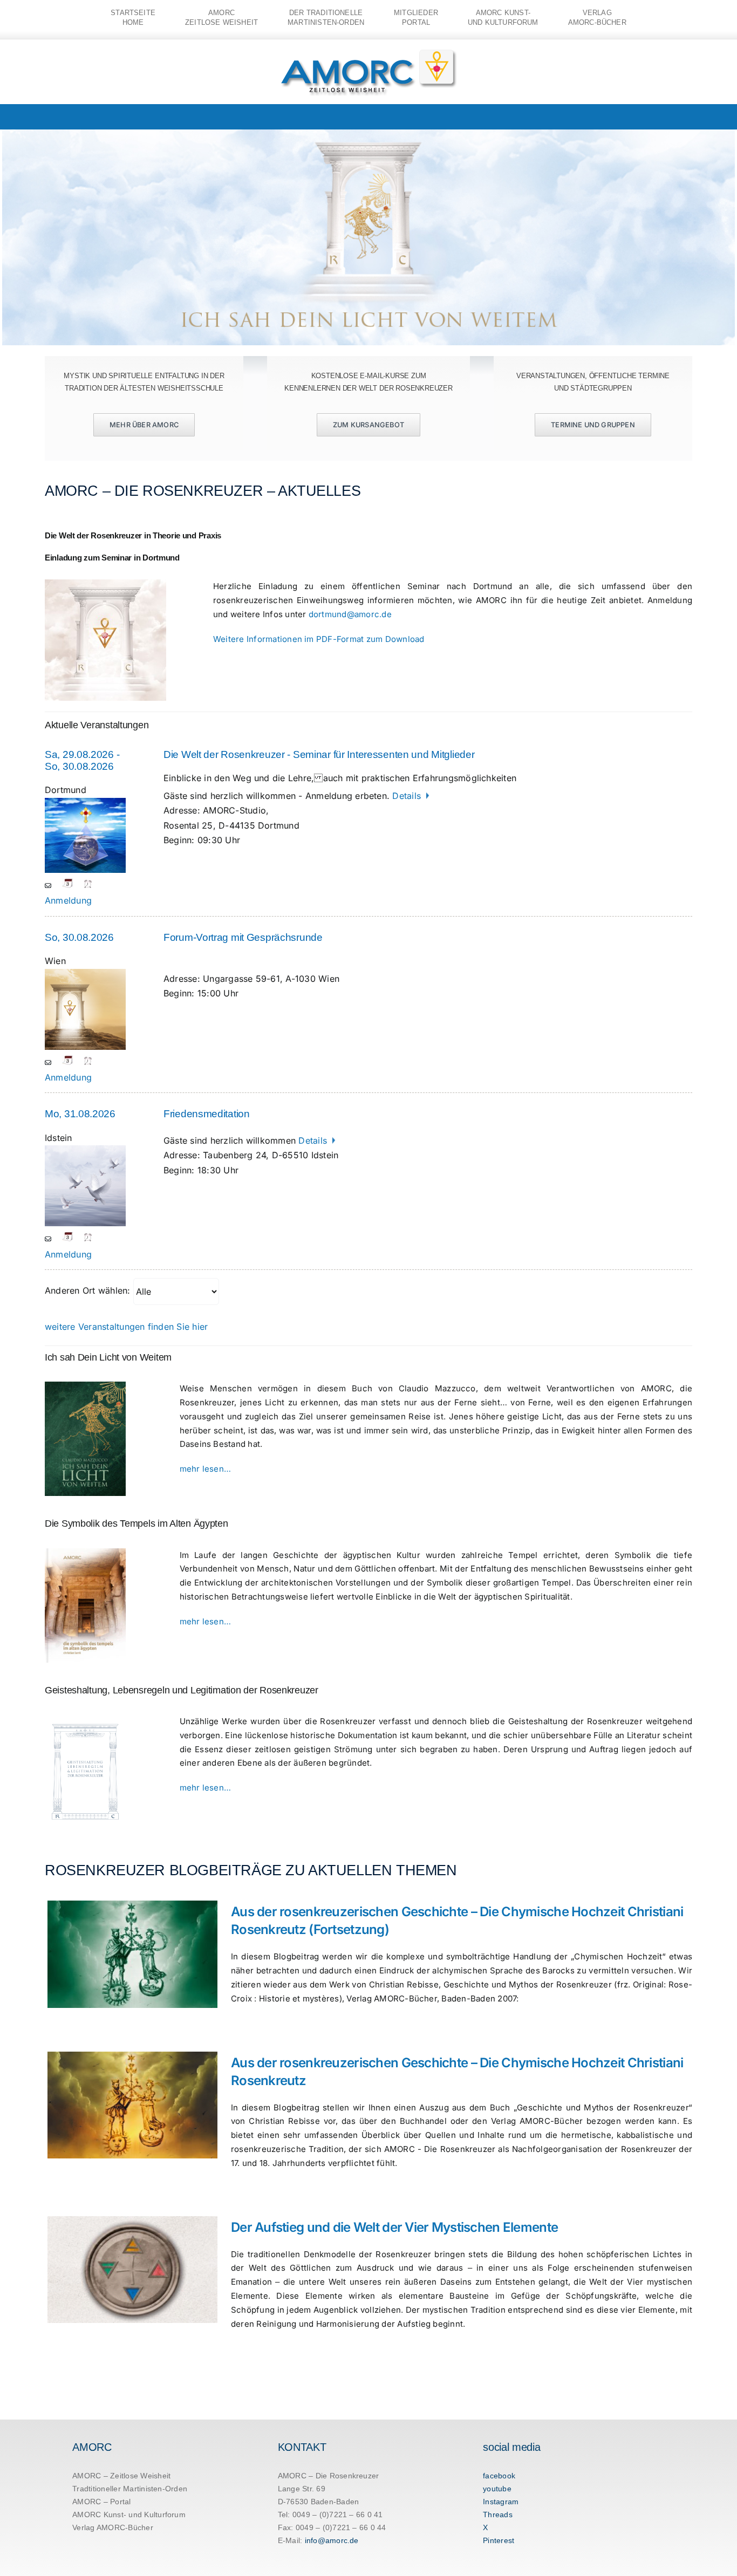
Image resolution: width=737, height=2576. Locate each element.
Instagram (501, 2502)
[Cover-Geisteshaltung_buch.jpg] (85, 1719)
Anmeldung (68, 900)
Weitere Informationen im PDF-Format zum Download (319, 639)
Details (408, 796)
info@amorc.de (332, 2540)
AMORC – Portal (101, 2502)
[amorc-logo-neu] (369, 52)
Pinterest (499, 2540)
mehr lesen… (206, 1469)
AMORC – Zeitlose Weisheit (121, 2476)
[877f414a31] (85, 1386)
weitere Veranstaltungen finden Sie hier (126, 1327)
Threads (498, 2514)
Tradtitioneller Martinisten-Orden (130, 2489)
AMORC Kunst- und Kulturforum (129, 2514)
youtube (497, 2489)
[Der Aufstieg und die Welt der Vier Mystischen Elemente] (132, 2270)
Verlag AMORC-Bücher (113, 2527)
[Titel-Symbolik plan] (85, 1553)
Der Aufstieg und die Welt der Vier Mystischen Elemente (394, 2227)
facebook (499, 2476)
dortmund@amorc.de (350, 614)
